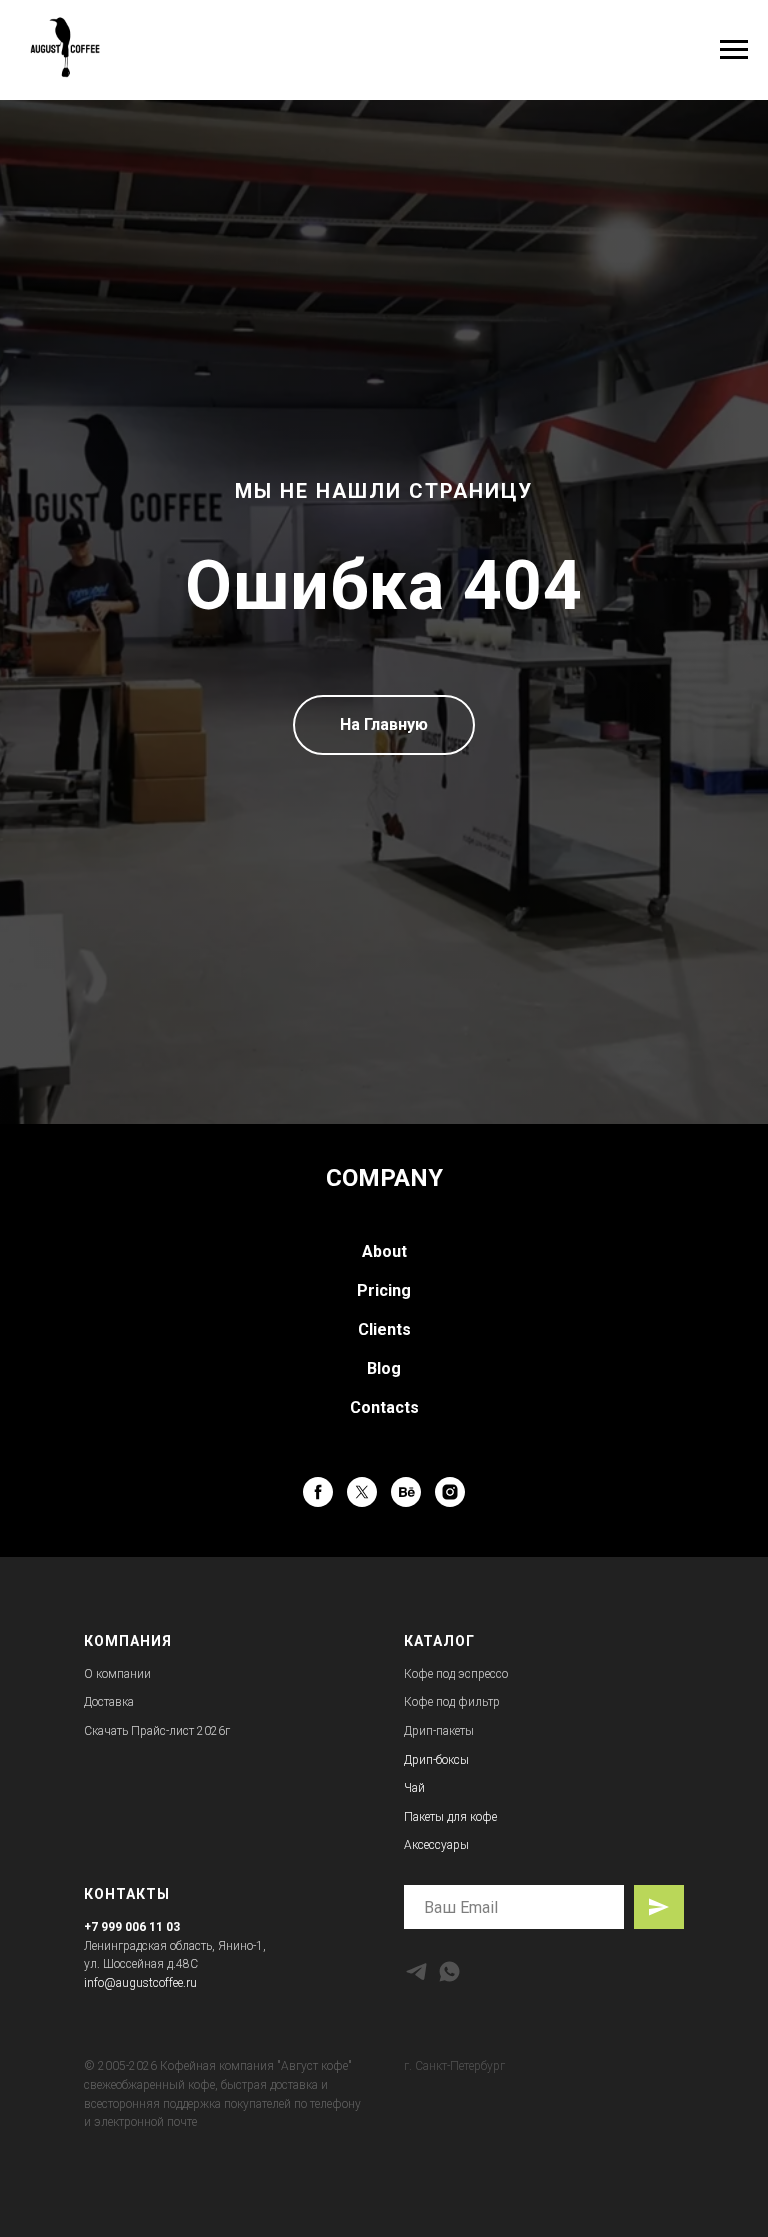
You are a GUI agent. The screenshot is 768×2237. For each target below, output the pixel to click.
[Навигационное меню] (734, 50)
